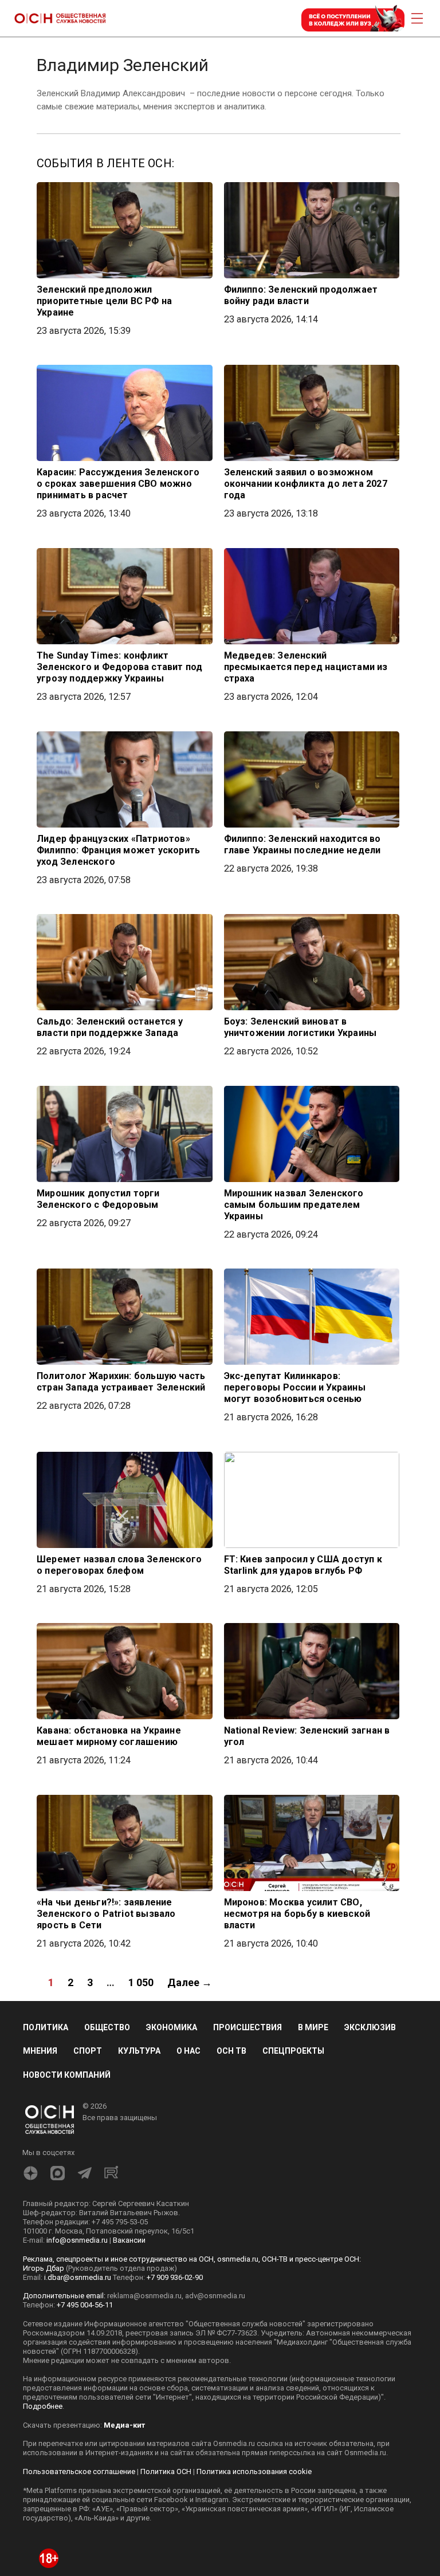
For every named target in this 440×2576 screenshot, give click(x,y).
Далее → (190, 1982)
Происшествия (247, 2027)
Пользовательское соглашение (79, 2471)
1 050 (141, 1982)
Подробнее (43, 2406)
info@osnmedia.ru (77, 2240)
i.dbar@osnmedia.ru (78, 2277)
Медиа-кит (124, 2425)
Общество (107, 2027)
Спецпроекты (293, 2051)
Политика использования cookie (254, 2471)
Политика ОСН (166, 2471)
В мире (313, 2027)
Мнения (40, 2051)
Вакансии (129, 2240)
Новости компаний (67, 2075)
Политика (46, 2027)
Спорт (88, 2051)
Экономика (172, 2027)
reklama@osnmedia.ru (144, 2296)
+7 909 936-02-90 (175, 2277)
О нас (188, 2051)
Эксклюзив (370, 2027)
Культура (139, 2051)
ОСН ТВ (231, 2051)
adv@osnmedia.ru (215, 2296)
